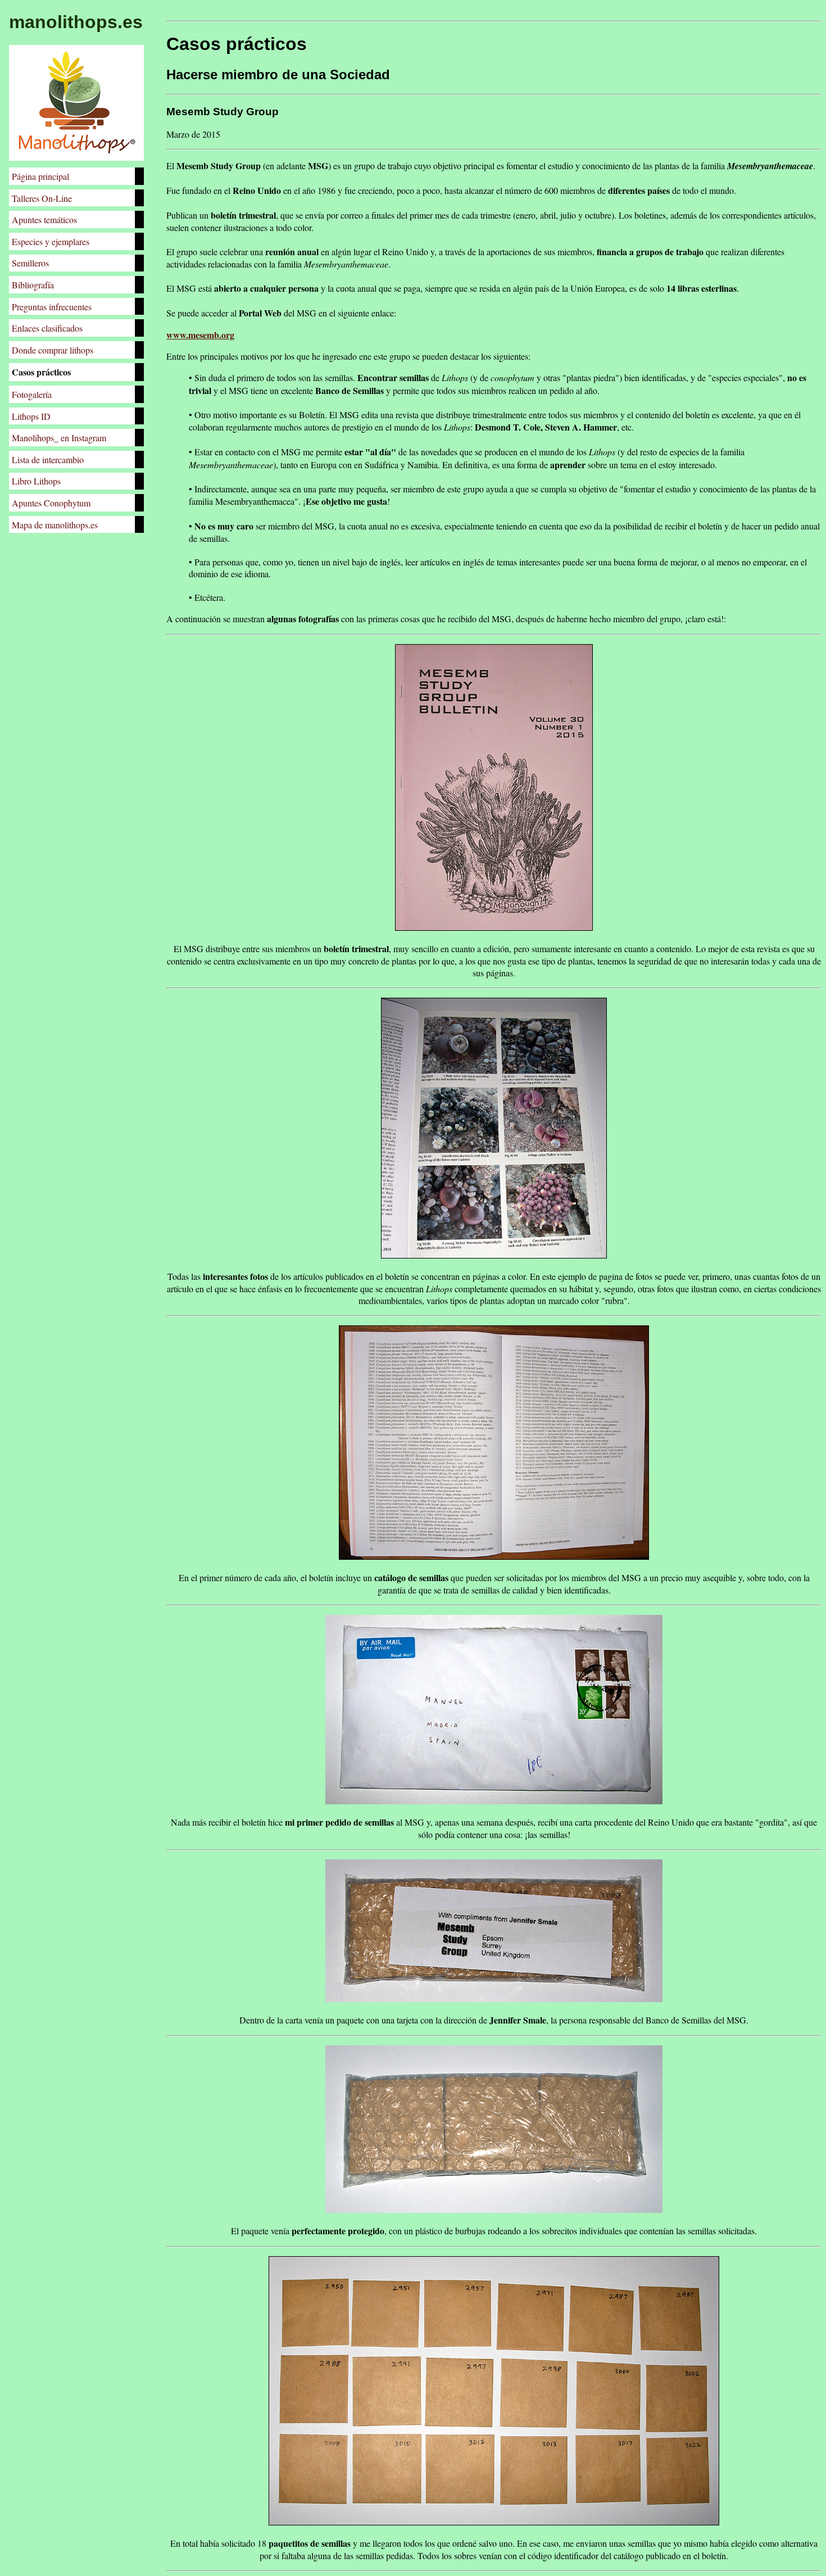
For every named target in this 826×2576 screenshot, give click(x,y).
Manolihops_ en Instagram (59, 438)
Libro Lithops (36, 481)
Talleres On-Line (42, 198)
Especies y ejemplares (51, 241)
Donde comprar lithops (53, 350)
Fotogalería (32, 394)
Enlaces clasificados (47, 328)
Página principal (40, 176)
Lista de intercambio (48, 459)
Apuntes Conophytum (51, 503)
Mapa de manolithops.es (55, 525)
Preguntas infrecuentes (52, 307)
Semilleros (30, 263)
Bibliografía (33, 285)
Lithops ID (31, 416)
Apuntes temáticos (44, 219)
